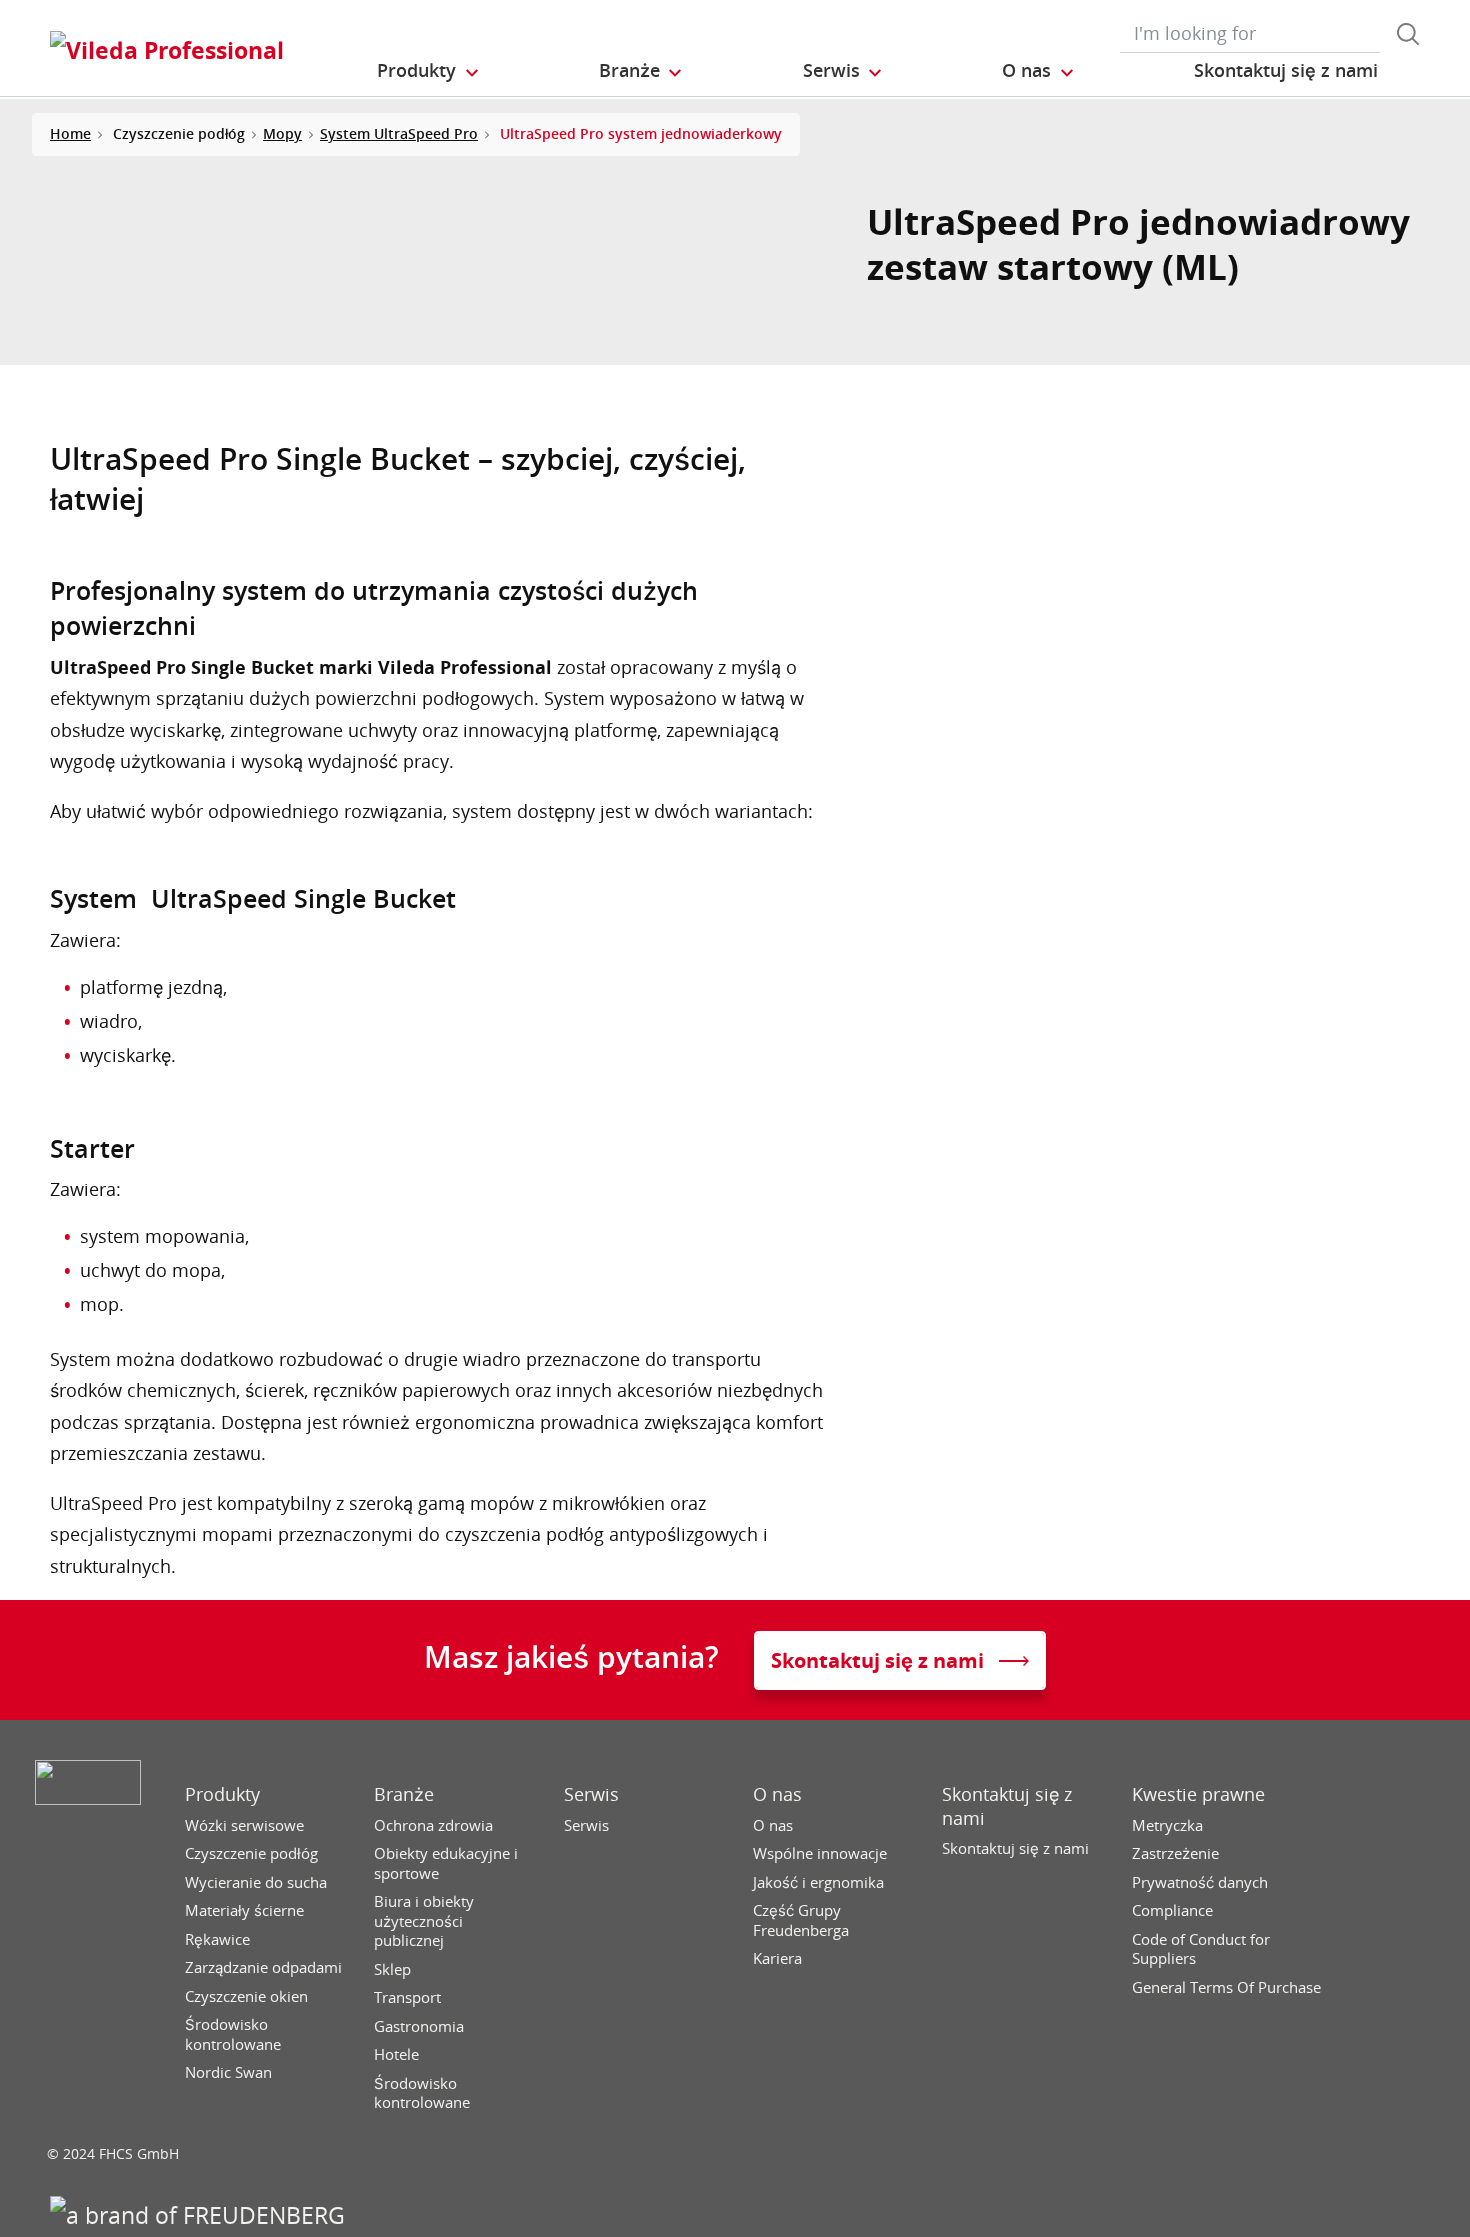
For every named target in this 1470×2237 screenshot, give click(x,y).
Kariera (777, 1958)
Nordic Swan (228, 2072)
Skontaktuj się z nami (1007, 1806)
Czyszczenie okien (246, 1996)
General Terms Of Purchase (1226, 1987)
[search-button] (1408, 34)
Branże (404, 1794)
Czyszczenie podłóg (251, 1853)
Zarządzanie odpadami (263, 1967)
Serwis (591, 1794)
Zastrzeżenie (1175, 1853)
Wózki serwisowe (244, 1825)
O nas (777, 1794)
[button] (429, 71)
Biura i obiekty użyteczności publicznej (424, 1921)
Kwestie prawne (1198, 1794)
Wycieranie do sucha (256, 1882)
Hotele (396, 2054)
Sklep (392, 1969)
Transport (407, 1997)
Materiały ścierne (244, 1910)
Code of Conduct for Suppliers (1201, 1949)
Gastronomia (419, 2026)
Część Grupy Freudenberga (801, 1920)
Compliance (1172, 1910)
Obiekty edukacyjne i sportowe (446, 1863)
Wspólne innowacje (820, 1853)
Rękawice (217, 1939)
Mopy (282, 133)
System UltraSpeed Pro (399, 133)
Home (70, 133)
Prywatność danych (1200, 1882)
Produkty (222, 1794)
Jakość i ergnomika (818, 1882)
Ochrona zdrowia (433, 1825)
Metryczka (1167, 1825)
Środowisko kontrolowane (233, 2034)
